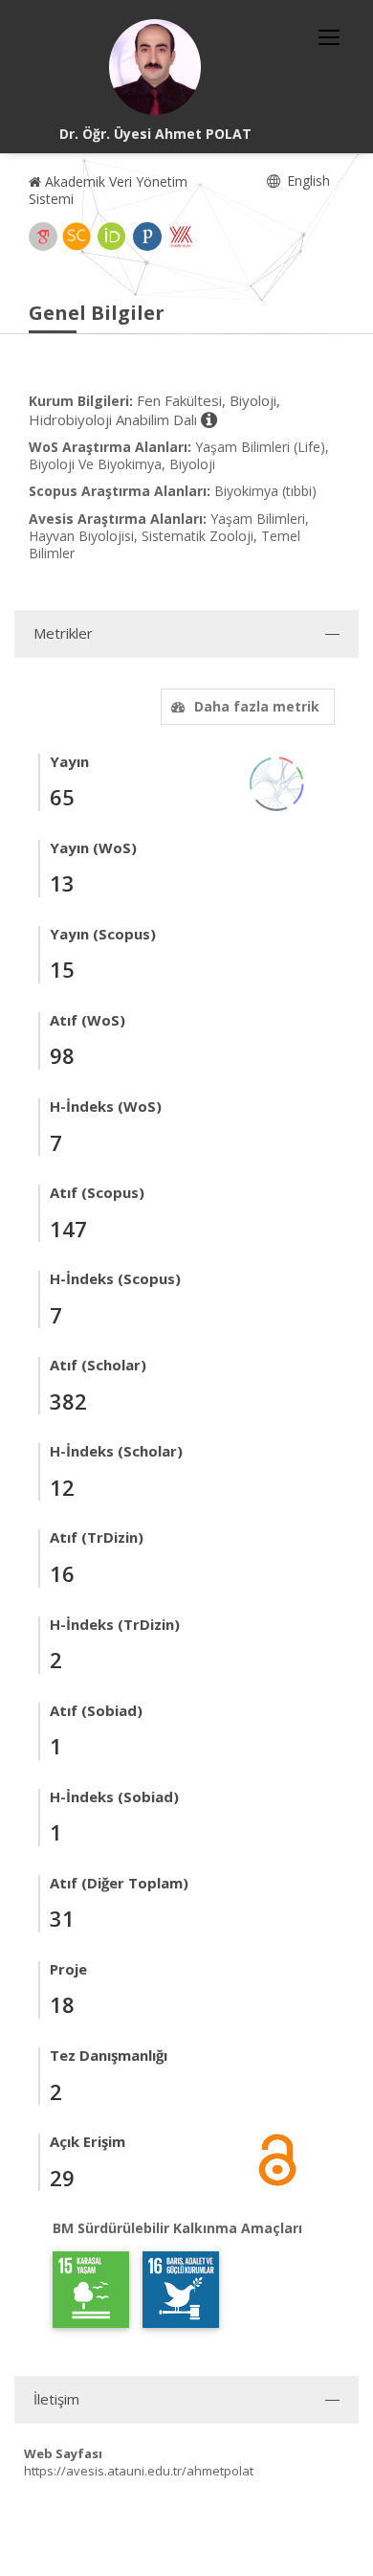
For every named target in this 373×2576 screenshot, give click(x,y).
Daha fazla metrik (257, 706)
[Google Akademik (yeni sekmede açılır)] (43, 237)
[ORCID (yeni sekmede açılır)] (112, 237)
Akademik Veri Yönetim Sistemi (108, 190)
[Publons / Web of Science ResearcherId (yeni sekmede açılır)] (147, 237)
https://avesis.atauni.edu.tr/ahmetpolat (139, 2471)
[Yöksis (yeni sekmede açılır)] (181, 237)
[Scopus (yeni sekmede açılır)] (77, 237)
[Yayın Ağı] (277, 782)
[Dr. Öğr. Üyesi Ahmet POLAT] (155, 67)
